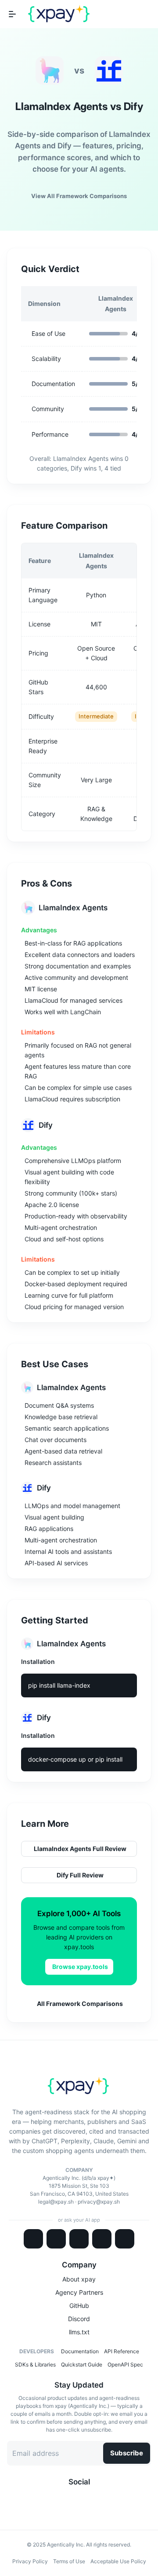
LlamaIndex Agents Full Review (80, 1849)
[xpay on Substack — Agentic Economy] (97, 2498)
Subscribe (127, 2453)
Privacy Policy (30, 2561)
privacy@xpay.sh (99, 2202)
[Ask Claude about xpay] (33, 2239)
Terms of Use (69, 2561)
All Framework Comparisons (80, 2004)
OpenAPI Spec (125, 2364)
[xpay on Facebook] (75, 2498)
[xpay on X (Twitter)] (61, 2498)
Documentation (80, 2351)
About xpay (79, 2279)
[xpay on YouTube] (90, 2498)
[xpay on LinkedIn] (68, 2498)
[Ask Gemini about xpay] (79, 2239)
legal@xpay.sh (56, 2202)
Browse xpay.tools (80, 1967)
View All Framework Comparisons (79, 196)
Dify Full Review (80, 1875)
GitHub (79, 2306)
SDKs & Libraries (35, 2364)
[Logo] (59, 14)
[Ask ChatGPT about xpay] (56, 2239)
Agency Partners (79, 2292)
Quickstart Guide (82, 2364)
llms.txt (79, 2332)
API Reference (122, 2351)
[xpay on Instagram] (83, 2498)
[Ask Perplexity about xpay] (102, 2239)
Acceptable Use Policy (118, 2561)
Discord (79, 2319)
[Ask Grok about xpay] (125, 2239)
